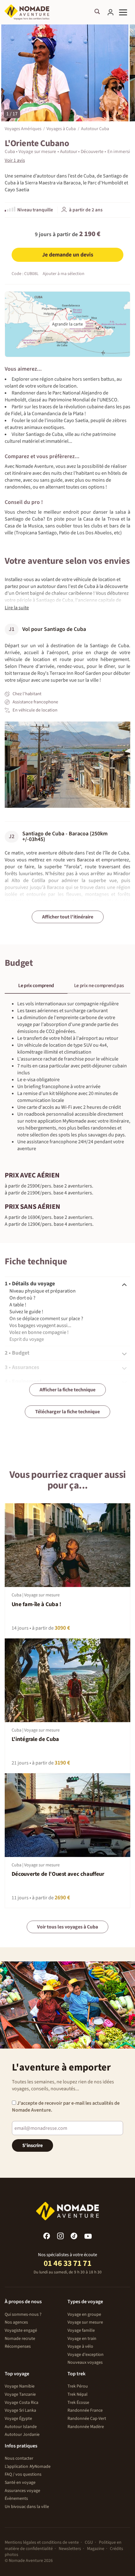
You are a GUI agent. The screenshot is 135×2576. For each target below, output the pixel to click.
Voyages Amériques (23, 128)
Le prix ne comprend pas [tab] (99, 986)
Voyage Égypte (18, 2419)
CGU (89, 2542)
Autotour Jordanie (22, 2435)
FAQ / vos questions (23, 2474)
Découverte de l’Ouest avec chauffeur (58, 1874)
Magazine (96, 2549)
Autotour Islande (21, 2427)
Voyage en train (82, 2339)
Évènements (16, 2499)
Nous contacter (19, 2458)
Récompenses (18, 2346)
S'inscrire (32, 2145)
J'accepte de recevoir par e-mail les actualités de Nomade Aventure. (66, 2107)
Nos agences (16, 2322)
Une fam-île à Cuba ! (36, 1604)
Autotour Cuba (95, 128)
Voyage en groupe (84, 2314)
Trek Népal (78, 2394)
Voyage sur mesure (85, 2322)
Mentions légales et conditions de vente (42, 2542)
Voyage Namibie (20, 2386)
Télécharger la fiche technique (67, 1412)
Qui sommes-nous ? (23, 2314)
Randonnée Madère (86, 2427)
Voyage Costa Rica (22, 2403)
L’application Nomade (28, 2467)
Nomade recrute (20, 2339)
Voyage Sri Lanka (20, 2410)
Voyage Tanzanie (20, 2394)
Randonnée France (85, 2410)
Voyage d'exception (86, 2355)
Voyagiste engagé (21, 2330)
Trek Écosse (78, 2403)
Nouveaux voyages (85, 2362)
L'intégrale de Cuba (35, 1739)
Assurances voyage (22, 2491)
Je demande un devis (68, 255)
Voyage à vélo (80, 2346)
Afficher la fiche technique (67, 1390)
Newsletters (70, 2549)
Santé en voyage (20, 2483)
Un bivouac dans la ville (27, 2507)
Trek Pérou (78, 2386)
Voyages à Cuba (61, 128)
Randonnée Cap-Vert (87, 2419)
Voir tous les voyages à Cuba (67, 1927)
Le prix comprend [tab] (36, 986)
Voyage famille (81, 2330)
